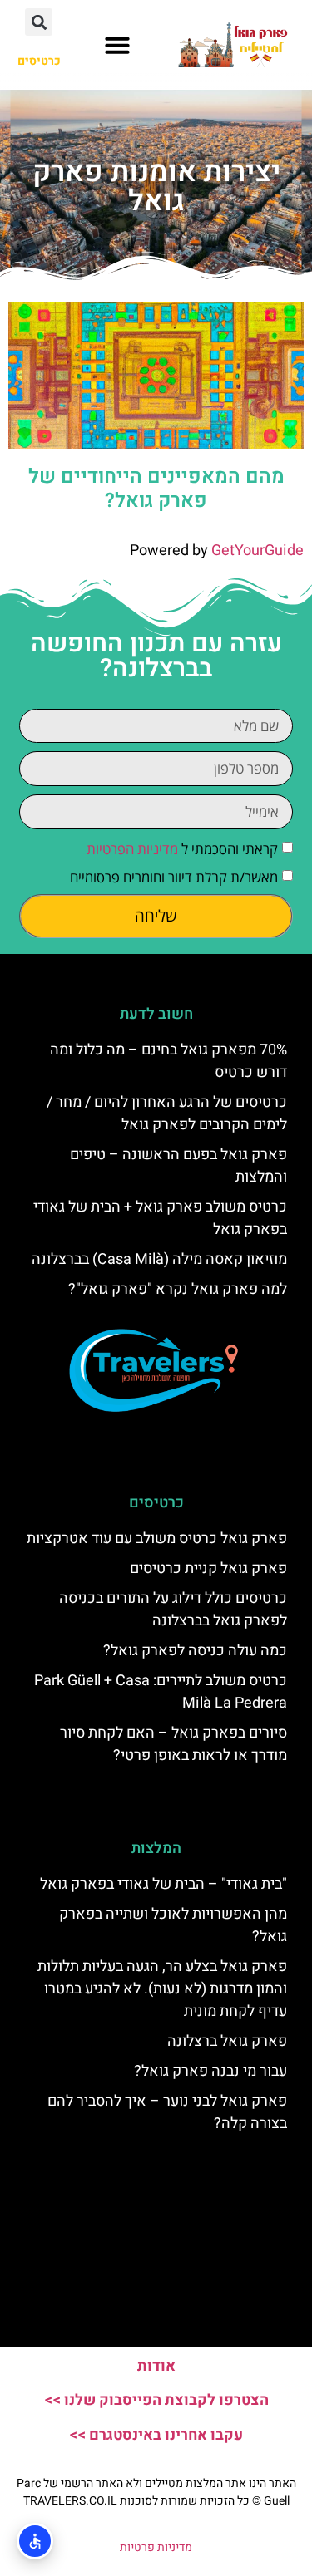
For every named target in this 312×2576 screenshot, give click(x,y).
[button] (117, 45)
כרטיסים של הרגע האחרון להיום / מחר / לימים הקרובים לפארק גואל (167, 1113)
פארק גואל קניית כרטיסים (208, 1568)
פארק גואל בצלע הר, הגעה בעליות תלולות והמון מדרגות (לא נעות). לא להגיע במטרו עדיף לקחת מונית (162, 1989)
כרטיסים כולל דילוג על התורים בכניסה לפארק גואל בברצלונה (173, 1610)
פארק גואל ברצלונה (227, 2041)
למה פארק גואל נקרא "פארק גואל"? (178, 1289)
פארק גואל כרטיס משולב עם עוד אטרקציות (157, 1539)
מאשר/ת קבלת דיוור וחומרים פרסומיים (174, 877)
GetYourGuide (258, 551)
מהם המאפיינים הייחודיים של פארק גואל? (156, 489)
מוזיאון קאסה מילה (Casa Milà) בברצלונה (159, 1259)
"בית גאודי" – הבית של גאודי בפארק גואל (163, 1884)
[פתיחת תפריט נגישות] (35, 2541)
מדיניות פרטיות (156, 2547)
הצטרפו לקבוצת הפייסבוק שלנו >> (156, 2400)
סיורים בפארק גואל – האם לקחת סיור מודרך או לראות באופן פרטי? (173, 1744)
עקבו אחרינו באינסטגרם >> (156, 2435)
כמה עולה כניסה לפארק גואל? (195, 1651)
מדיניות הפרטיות (132, 849)
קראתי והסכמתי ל (182, 849)
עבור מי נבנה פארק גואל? (210, 2071)
